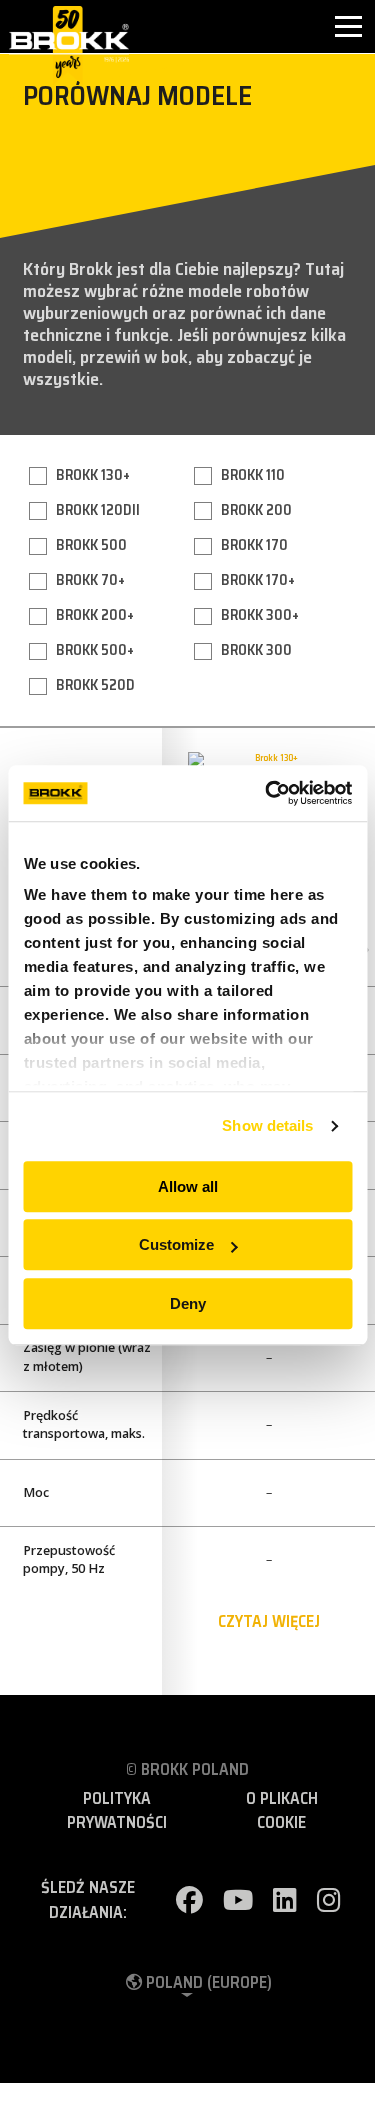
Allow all (188, 1186)
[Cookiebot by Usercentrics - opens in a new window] (267, 793)
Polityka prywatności (117, 1811)
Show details (267, 1125)
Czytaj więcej (269, 1621)
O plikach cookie (282, 1811)
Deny (188, 1303)
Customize (176, 1244)
